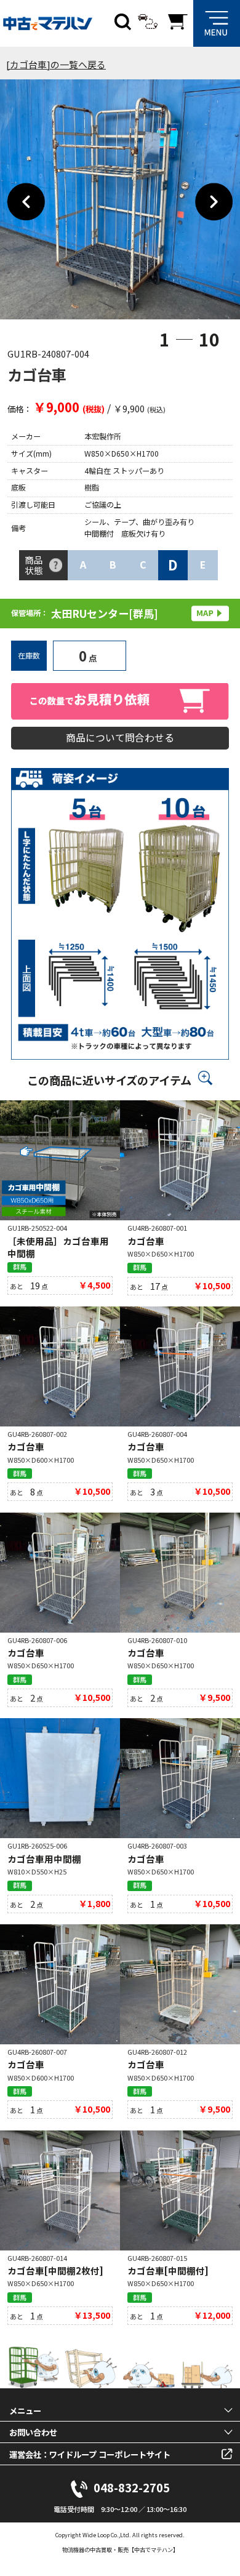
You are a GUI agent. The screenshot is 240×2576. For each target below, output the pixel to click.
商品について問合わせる (120, 738)
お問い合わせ (33, 2432)
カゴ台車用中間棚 (44, 1859)
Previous (26, 202)
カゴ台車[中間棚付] (168, 2270)
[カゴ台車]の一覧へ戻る (56, 64)
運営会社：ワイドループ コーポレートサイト (90, 2454)
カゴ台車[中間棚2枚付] (55, 2270)
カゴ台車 (146, 1241)
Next (214, 202)
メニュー (25, 2410)
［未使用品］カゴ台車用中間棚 (58, 1247)
